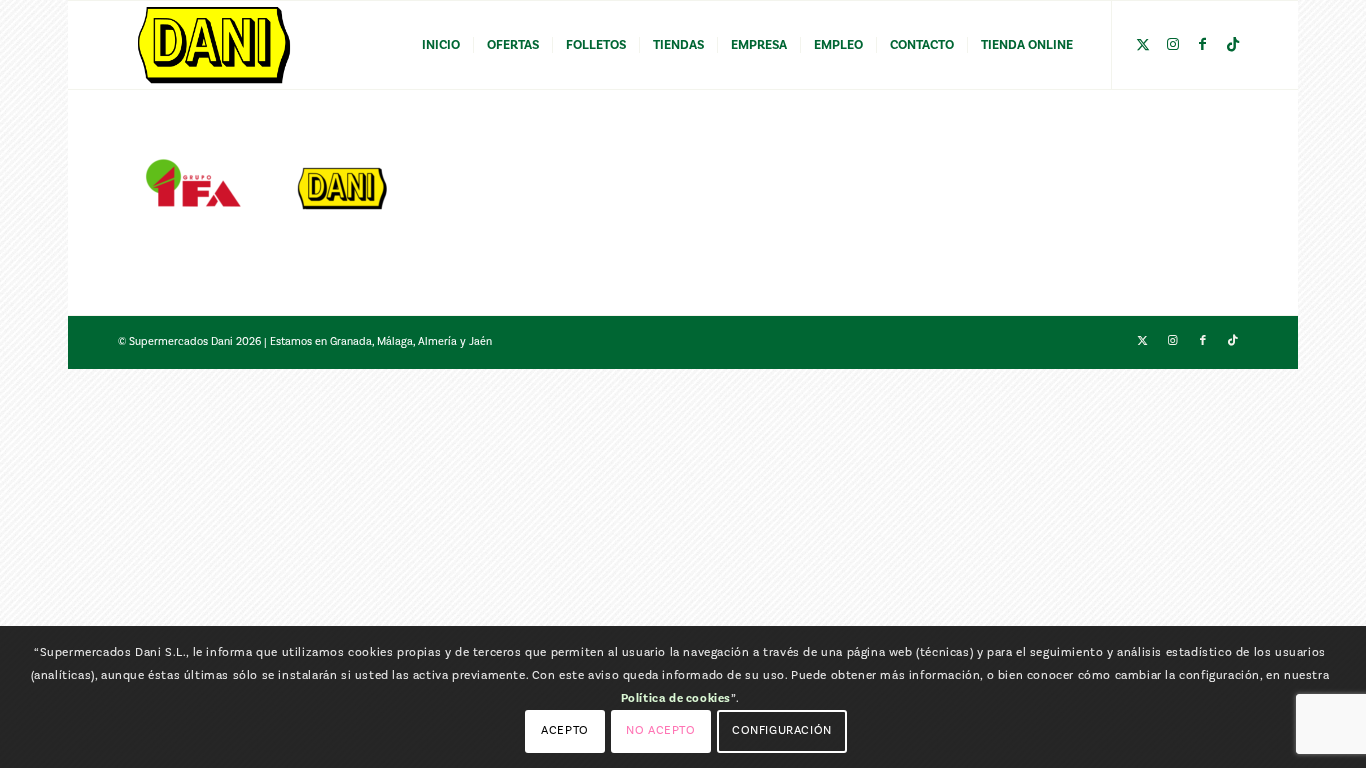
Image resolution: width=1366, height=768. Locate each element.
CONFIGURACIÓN (782, 730)
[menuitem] (441, 45)
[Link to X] (1143, 44)
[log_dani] (214, 45)
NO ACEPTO (660, 730)
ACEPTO (565, 730)
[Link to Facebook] (1203, 44)
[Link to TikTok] (1233, 44)
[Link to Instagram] (1173, 44)
